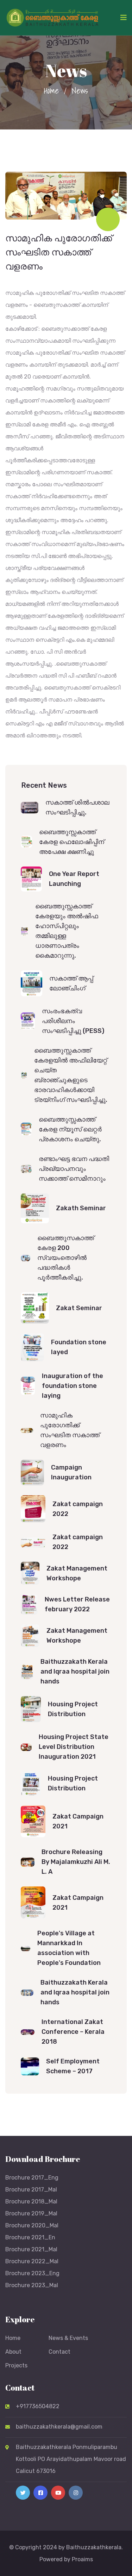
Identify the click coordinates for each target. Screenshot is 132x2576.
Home (51, 90)
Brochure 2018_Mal (31, 2201)
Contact (59, 2352)
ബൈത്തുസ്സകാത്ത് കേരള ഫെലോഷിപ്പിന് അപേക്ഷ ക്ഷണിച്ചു (72, 842)
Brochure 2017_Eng (32, 2178)
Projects (16, 2365)
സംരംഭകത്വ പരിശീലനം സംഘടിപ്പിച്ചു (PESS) (73, 1021)
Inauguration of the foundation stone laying (73, 1386)
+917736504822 (38, 2406)
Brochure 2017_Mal (31, 2190)
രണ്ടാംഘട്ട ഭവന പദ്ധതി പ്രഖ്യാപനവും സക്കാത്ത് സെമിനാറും (74, 1169)
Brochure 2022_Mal (32, 2261)
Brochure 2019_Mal (31, 2213)
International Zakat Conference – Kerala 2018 (73, 2032)
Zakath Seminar (81, 1208)
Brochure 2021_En (30, 2237)
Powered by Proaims (66, 2559)
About (13, 2352)
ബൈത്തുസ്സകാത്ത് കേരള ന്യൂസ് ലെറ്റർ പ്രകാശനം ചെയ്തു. (70, 1129)
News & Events (68, 2338)
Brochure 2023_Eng (32, 2273)
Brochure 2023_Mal (32, 2285)
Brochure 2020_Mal (32, 2225)
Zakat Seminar (79, 1308)
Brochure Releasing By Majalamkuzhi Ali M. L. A (76, 1862)
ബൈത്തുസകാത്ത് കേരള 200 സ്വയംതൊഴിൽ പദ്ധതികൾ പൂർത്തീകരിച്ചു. (66, 1258)
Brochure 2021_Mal (31, 2249)
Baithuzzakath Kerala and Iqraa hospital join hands (75, 1671)
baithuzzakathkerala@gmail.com (59, 2427)
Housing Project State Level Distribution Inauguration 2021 (74, 1747)
